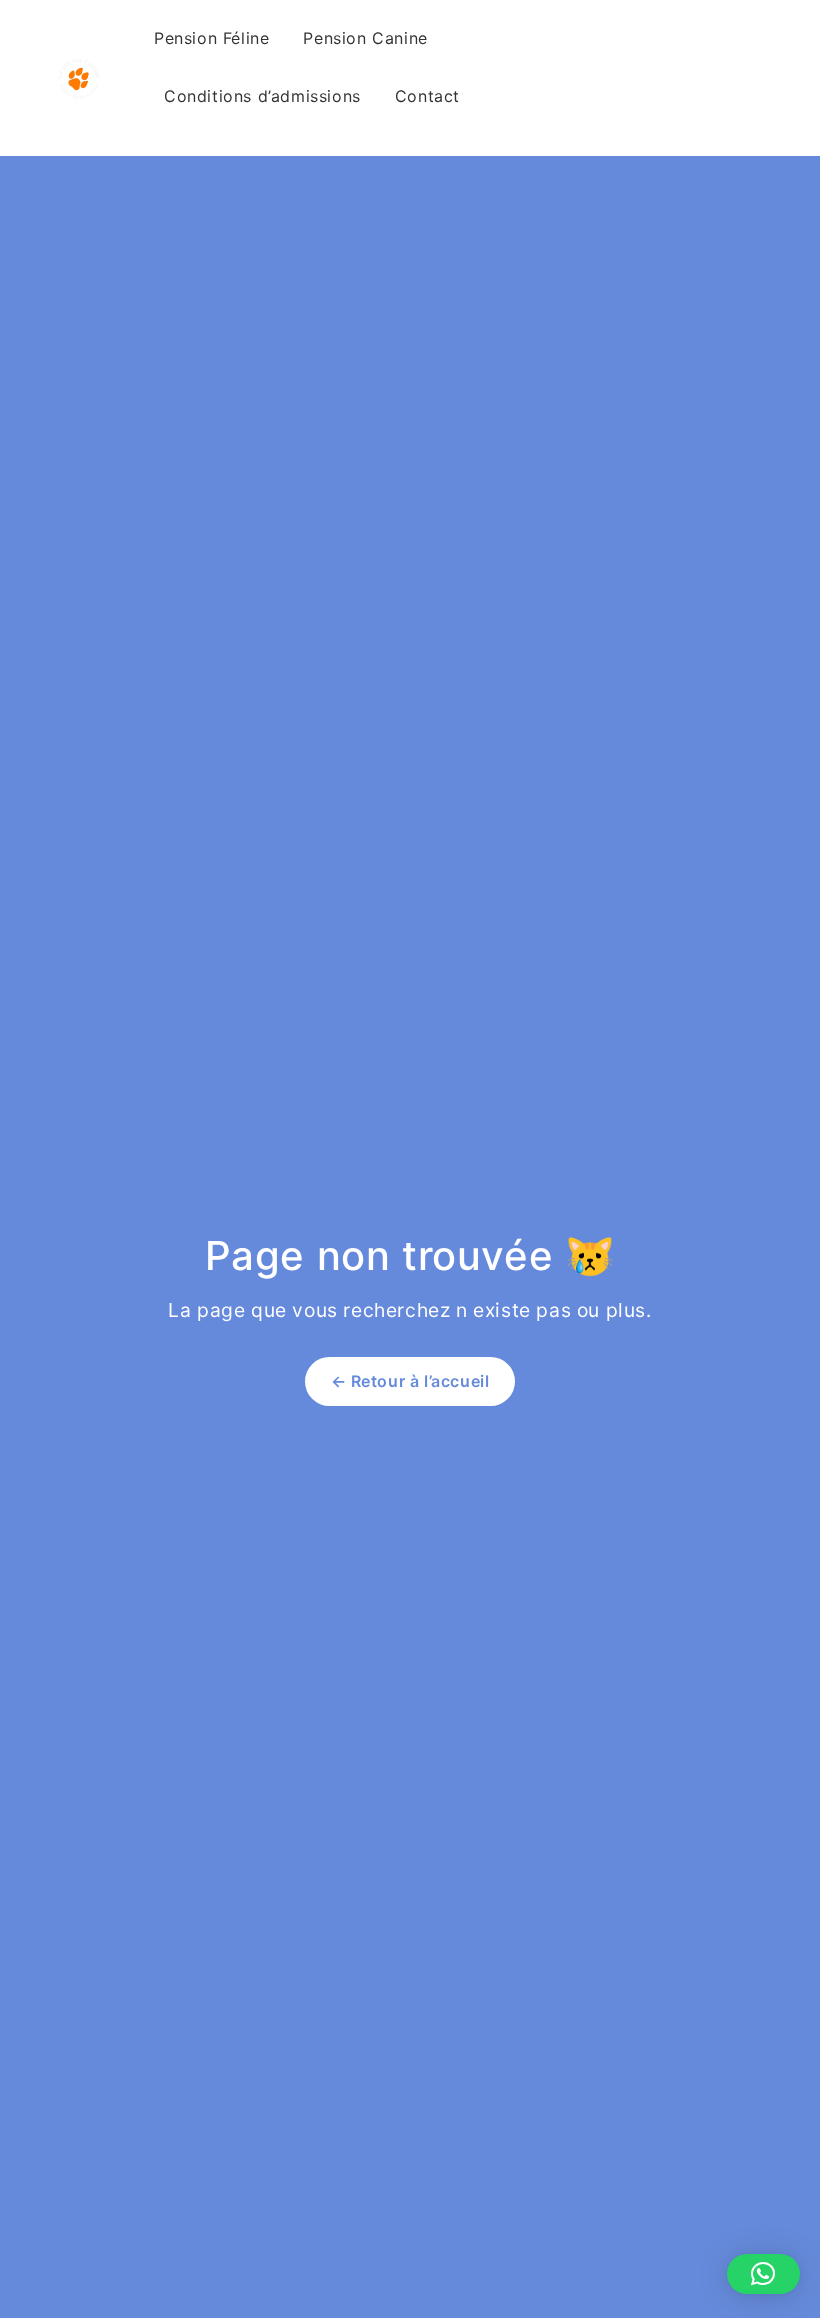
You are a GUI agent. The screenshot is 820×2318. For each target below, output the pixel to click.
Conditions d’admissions (262, 96)
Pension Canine (365, 38)
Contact (427, 96)
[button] (763, 2274)
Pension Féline (211, 38)
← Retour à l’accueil (410, 1381)
